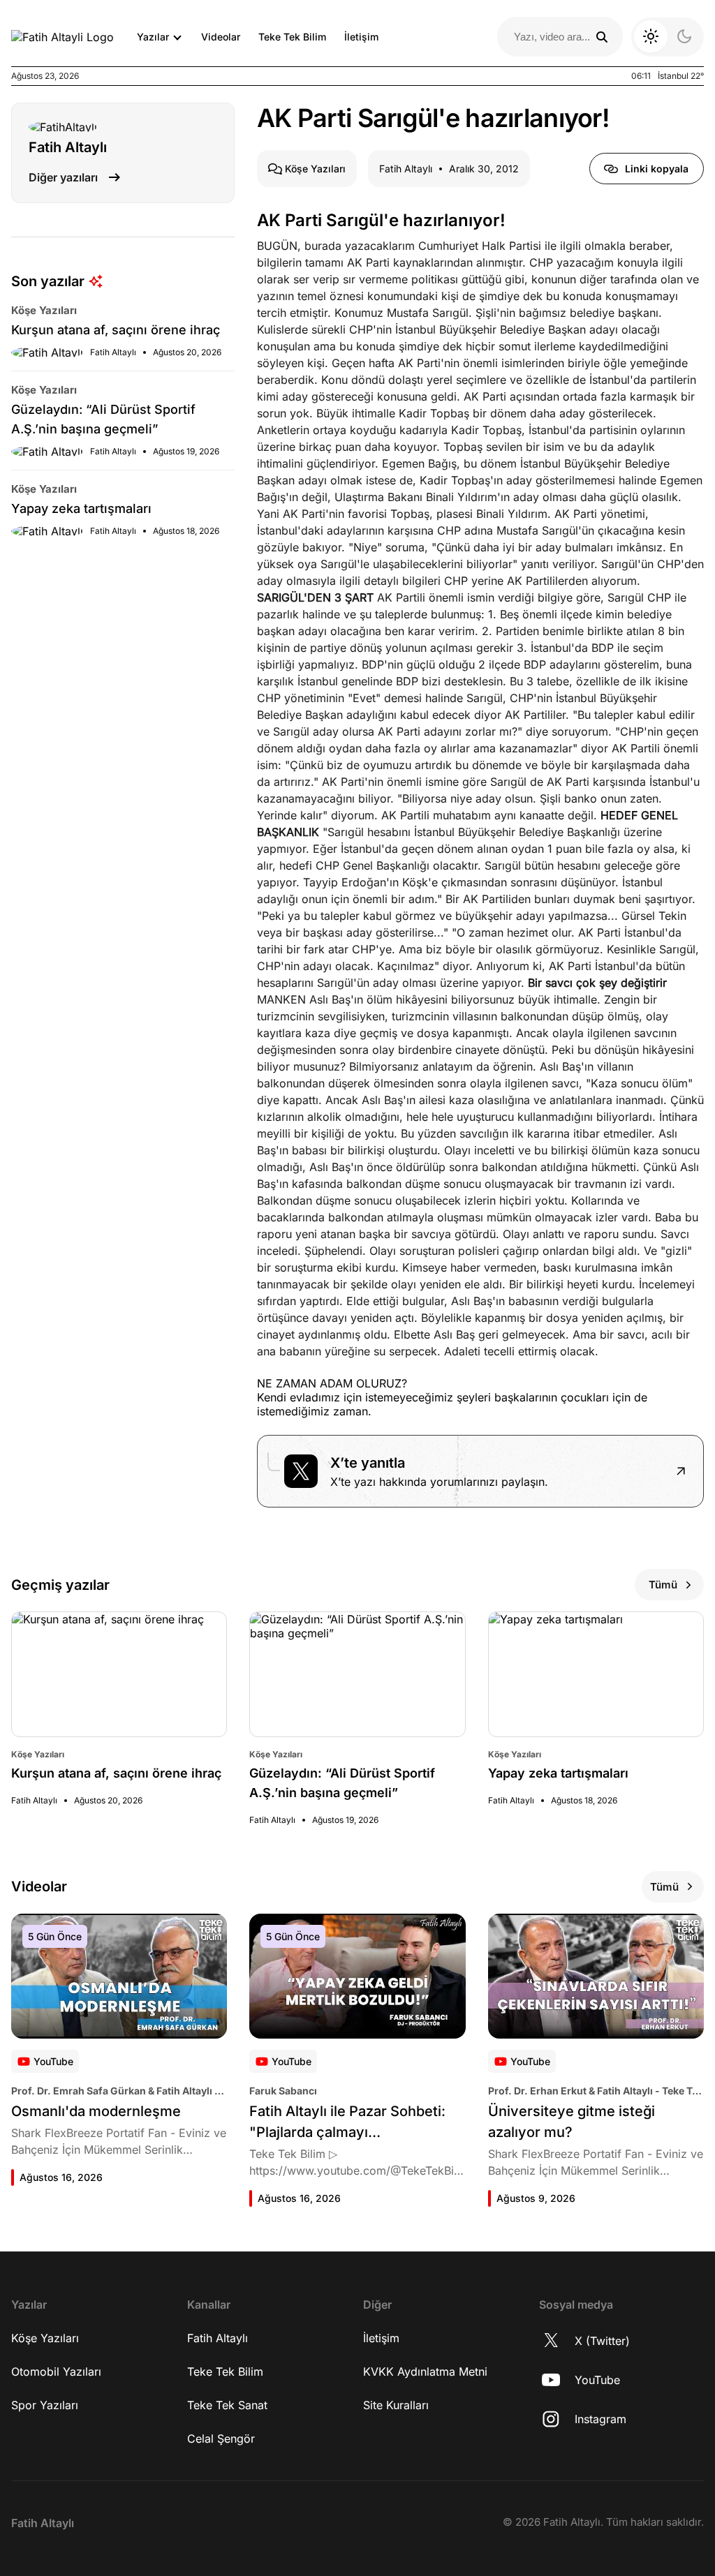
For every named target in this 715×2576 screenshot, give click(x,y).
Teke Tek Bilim (292, 37)
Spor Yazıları (45, 2405)
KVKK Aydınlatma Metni (425, 2372)
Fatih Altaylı (218, 2338)
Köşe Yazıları (45, 2338)
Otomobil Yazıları (56, 2372)
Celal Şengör (221, 2439)
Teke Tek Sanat (227, 2405)
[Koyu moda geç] (668, 37)
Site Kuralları (396, 2405)
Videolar (221, 37)
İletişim (361, 37)
